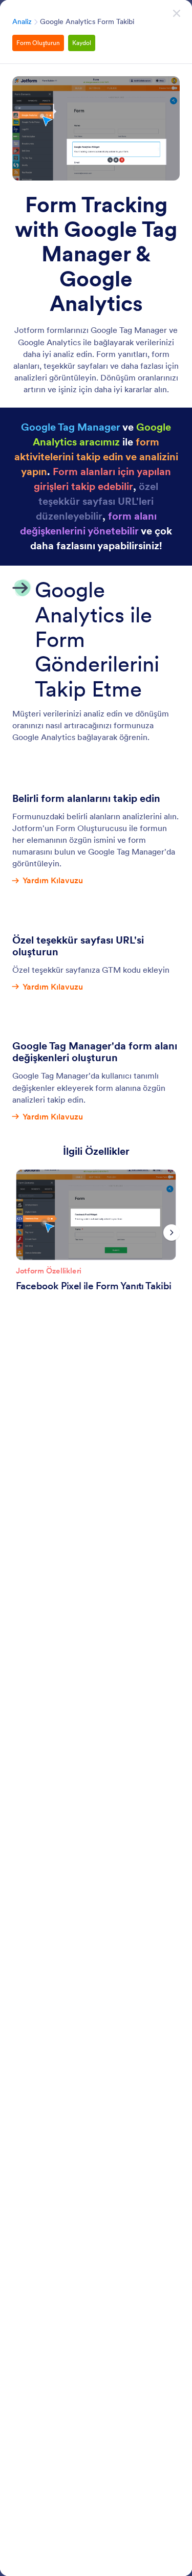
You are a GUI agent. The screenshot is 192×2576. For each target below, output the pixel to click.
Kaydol (82, 43)
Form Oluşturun (38, 43)
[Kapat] (177, 13)
